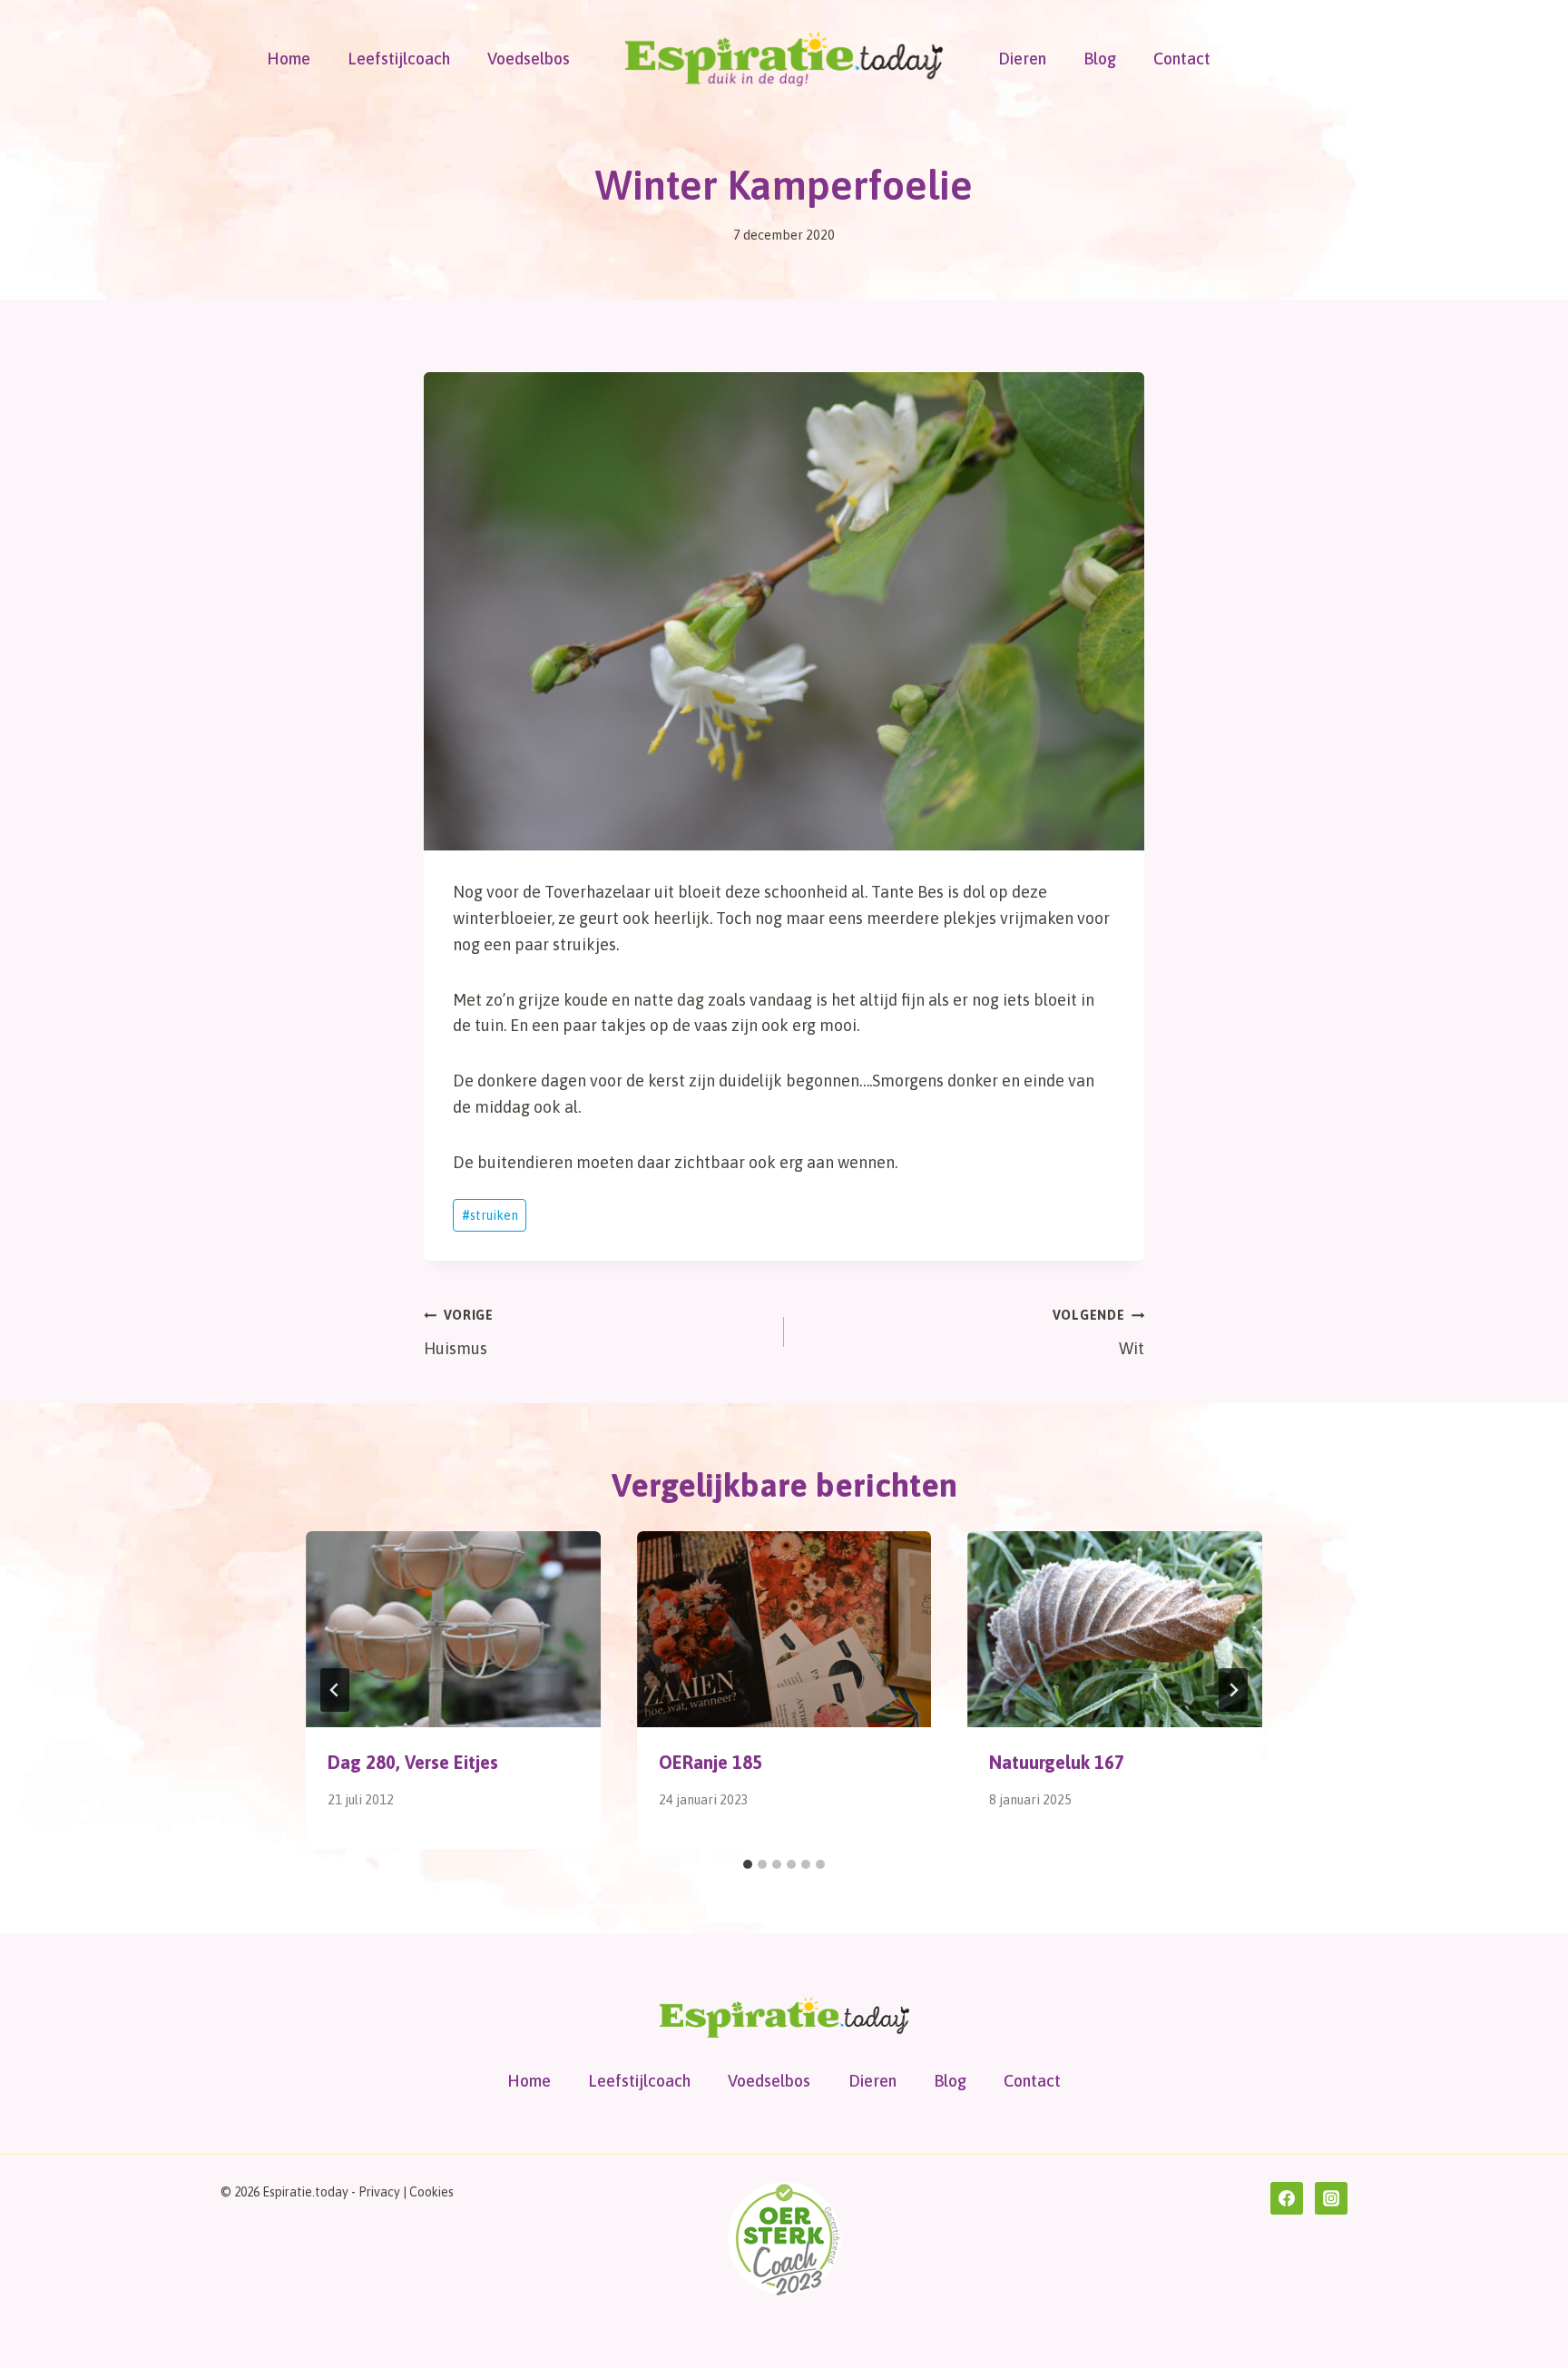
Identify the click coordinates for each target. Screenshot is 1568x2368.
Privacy (379, 2192)
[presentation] (453, 1629)
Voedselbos (529, 59)
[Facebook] (1287, 2198)
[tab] (748, 1864)
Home (289, 59)
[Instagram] (1331, 2198)
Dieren (1022, 59)
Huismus (459, 1333)
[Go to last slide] (335, 1690)
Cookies (431, 2192)
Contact (1182, 59)
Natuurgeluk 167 (1057, 1762)
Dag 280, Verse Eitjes (413, 1762)
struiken (490, 1215)
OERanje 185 (710, 1762)
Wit (1098, 1333)
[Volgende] (1233, 1690)
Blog (1100, 59)
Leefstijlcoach (399, 59)
